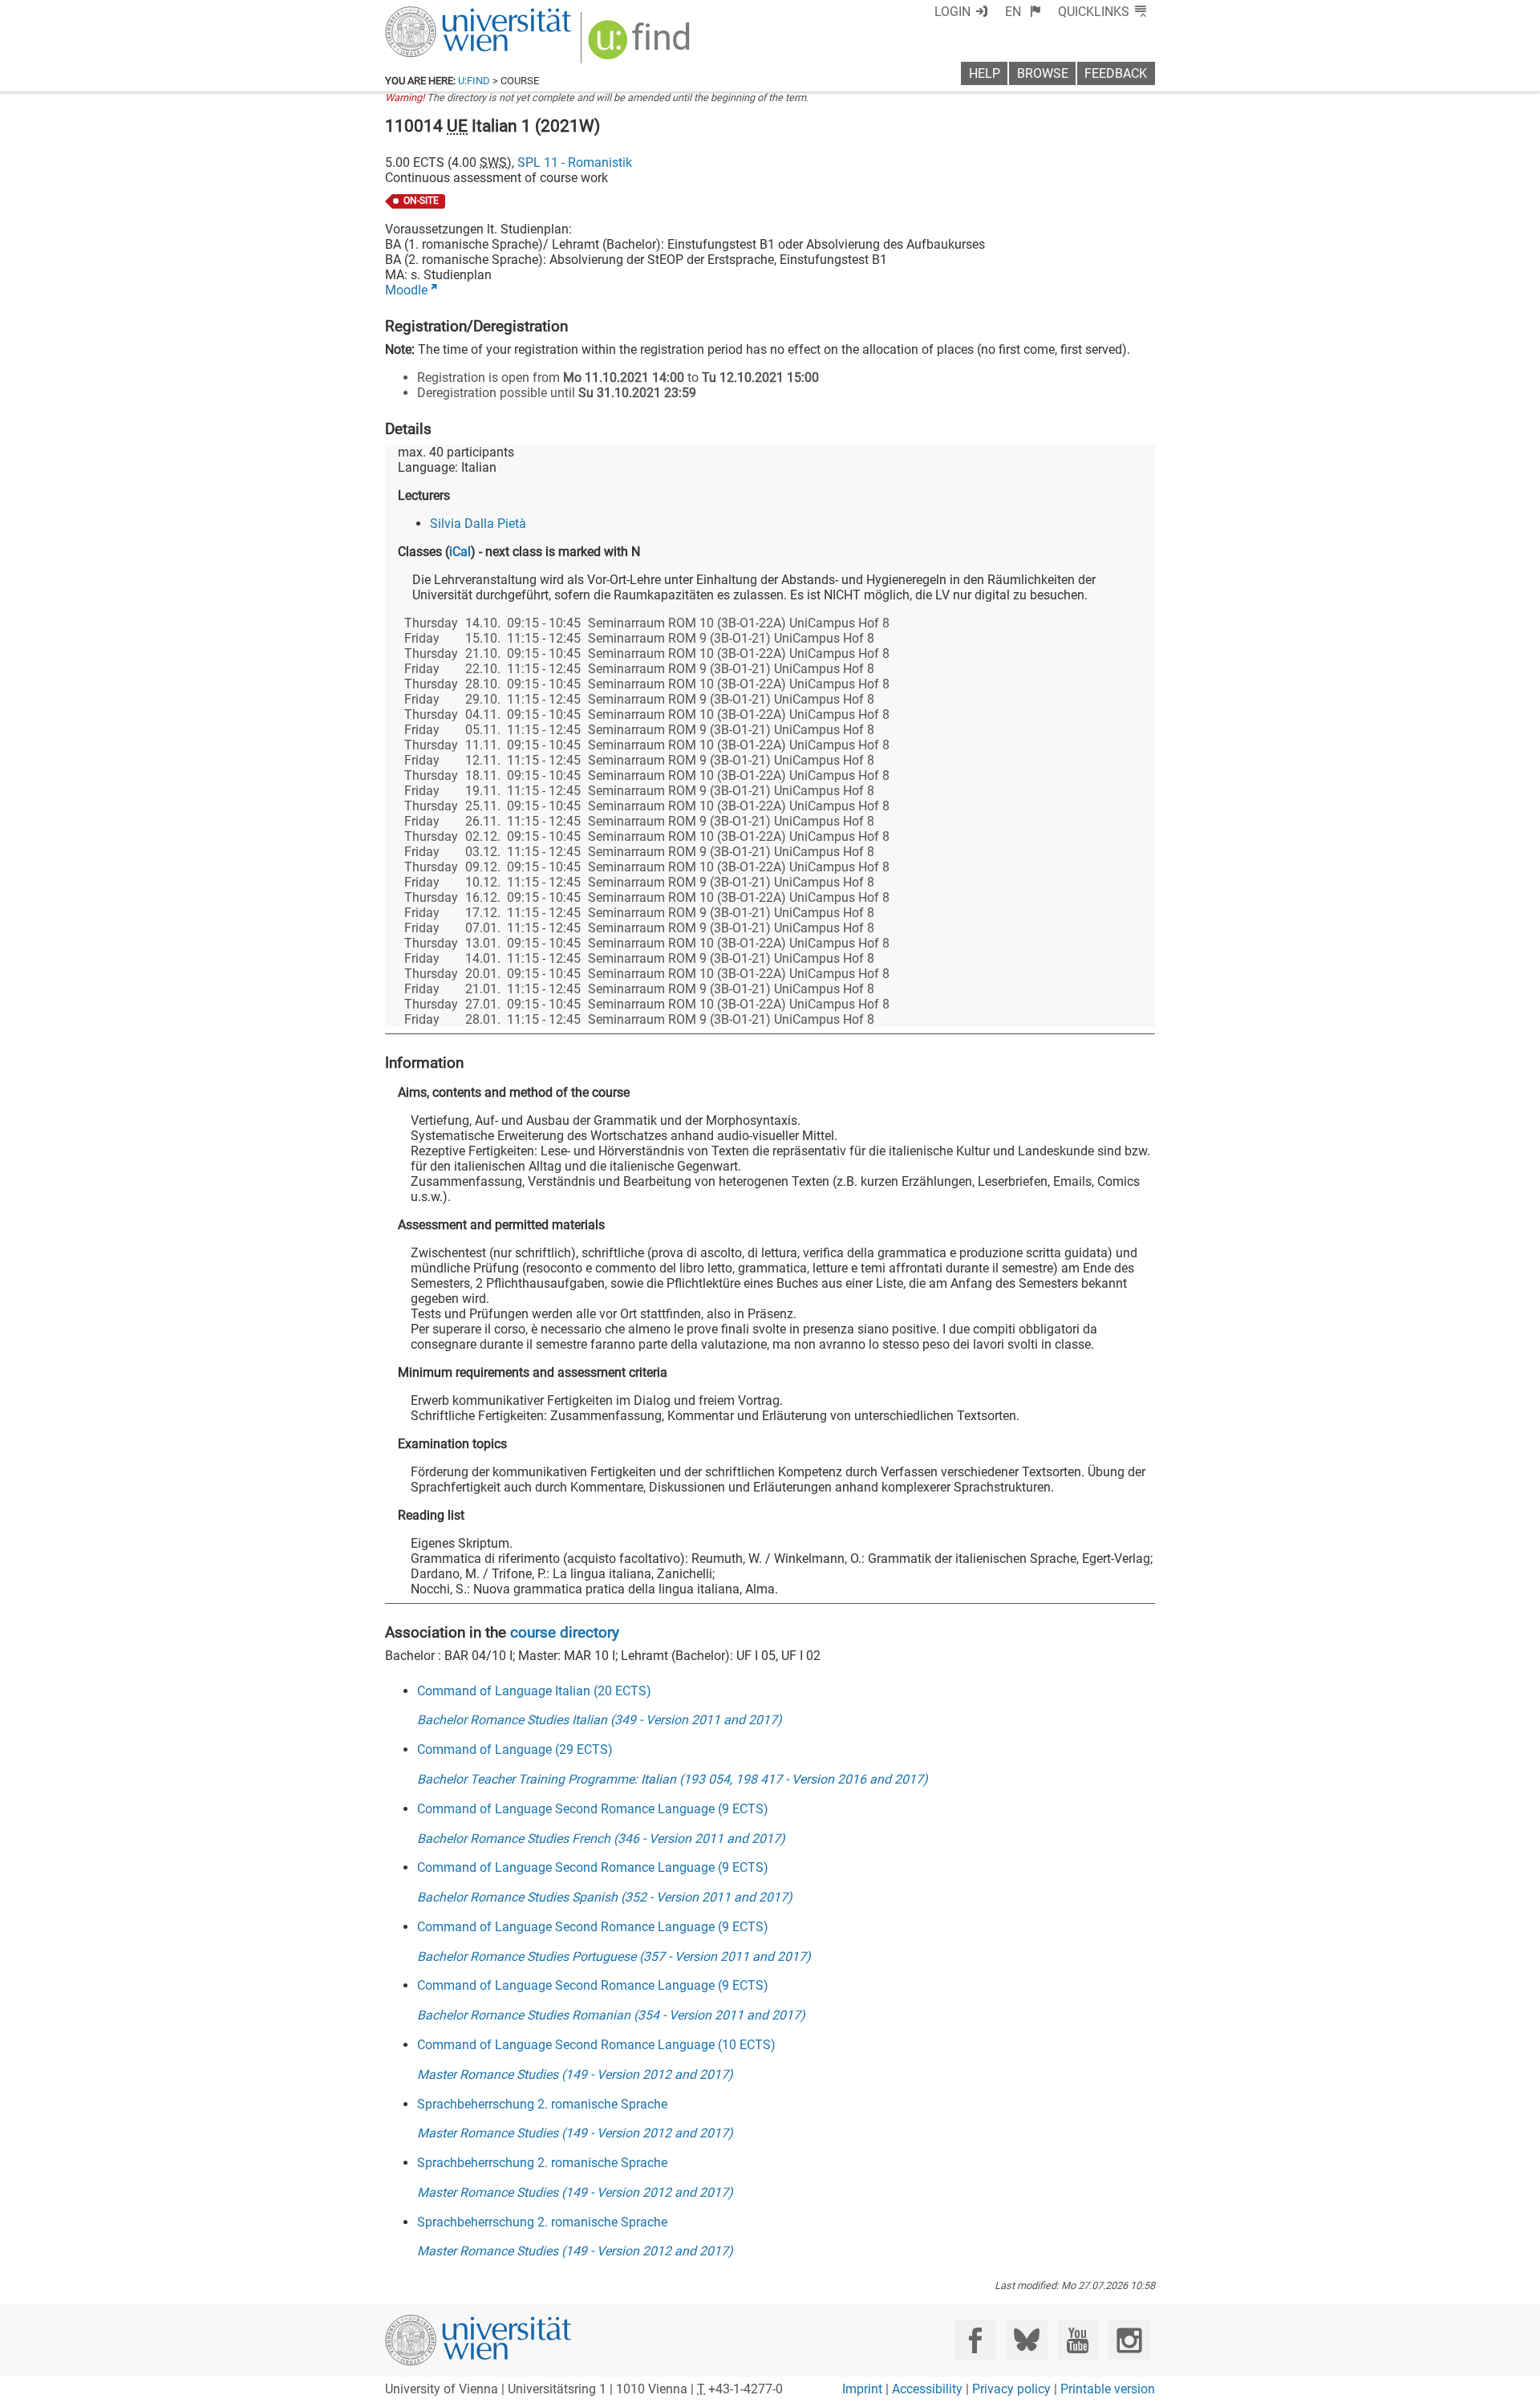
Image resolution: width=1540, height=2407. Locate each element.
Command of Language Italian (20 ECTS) (534, 1691)
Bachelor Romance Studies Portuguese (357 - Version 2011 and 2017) (614, 1956)
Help (985, 73)
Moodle (406, 290)
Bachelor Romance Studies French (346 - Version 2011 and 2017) (601, 1839)
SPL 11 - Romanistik (575, 162)
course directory (565, 1632)
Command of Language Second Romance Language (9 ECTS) (593, 1809)
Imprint (862, 2389)
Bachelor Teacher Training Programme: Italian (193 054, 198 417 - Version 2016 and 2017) (673, 1779)
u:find (474, 81)
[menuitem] (1023, 12)
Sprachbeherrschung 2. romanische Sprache (542, 2104)
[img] (641, 45)
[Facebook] (976, 2340)
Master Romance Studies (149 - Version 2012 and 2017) (575, 2074)
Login (952, 12)
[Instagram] (1129, 2340)
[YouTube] (1078, 2340)
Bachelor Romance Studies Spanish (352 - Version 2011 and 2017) (605, 1897)
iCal (460, 552)
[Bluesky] (1026, 2340)
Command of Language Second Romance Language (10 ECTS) (596, 2045)
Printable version (1108, 2389)
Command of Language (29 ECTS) (515, 1749)
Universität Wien (440, 14)
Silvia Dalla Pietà (478, 524)
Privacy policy (1011, 2389)
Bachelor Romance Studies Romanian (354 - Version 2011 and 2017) (611, 2015)
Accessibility (927, 2389)
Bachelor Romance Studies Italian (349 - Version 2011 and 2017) (600, 1720)
